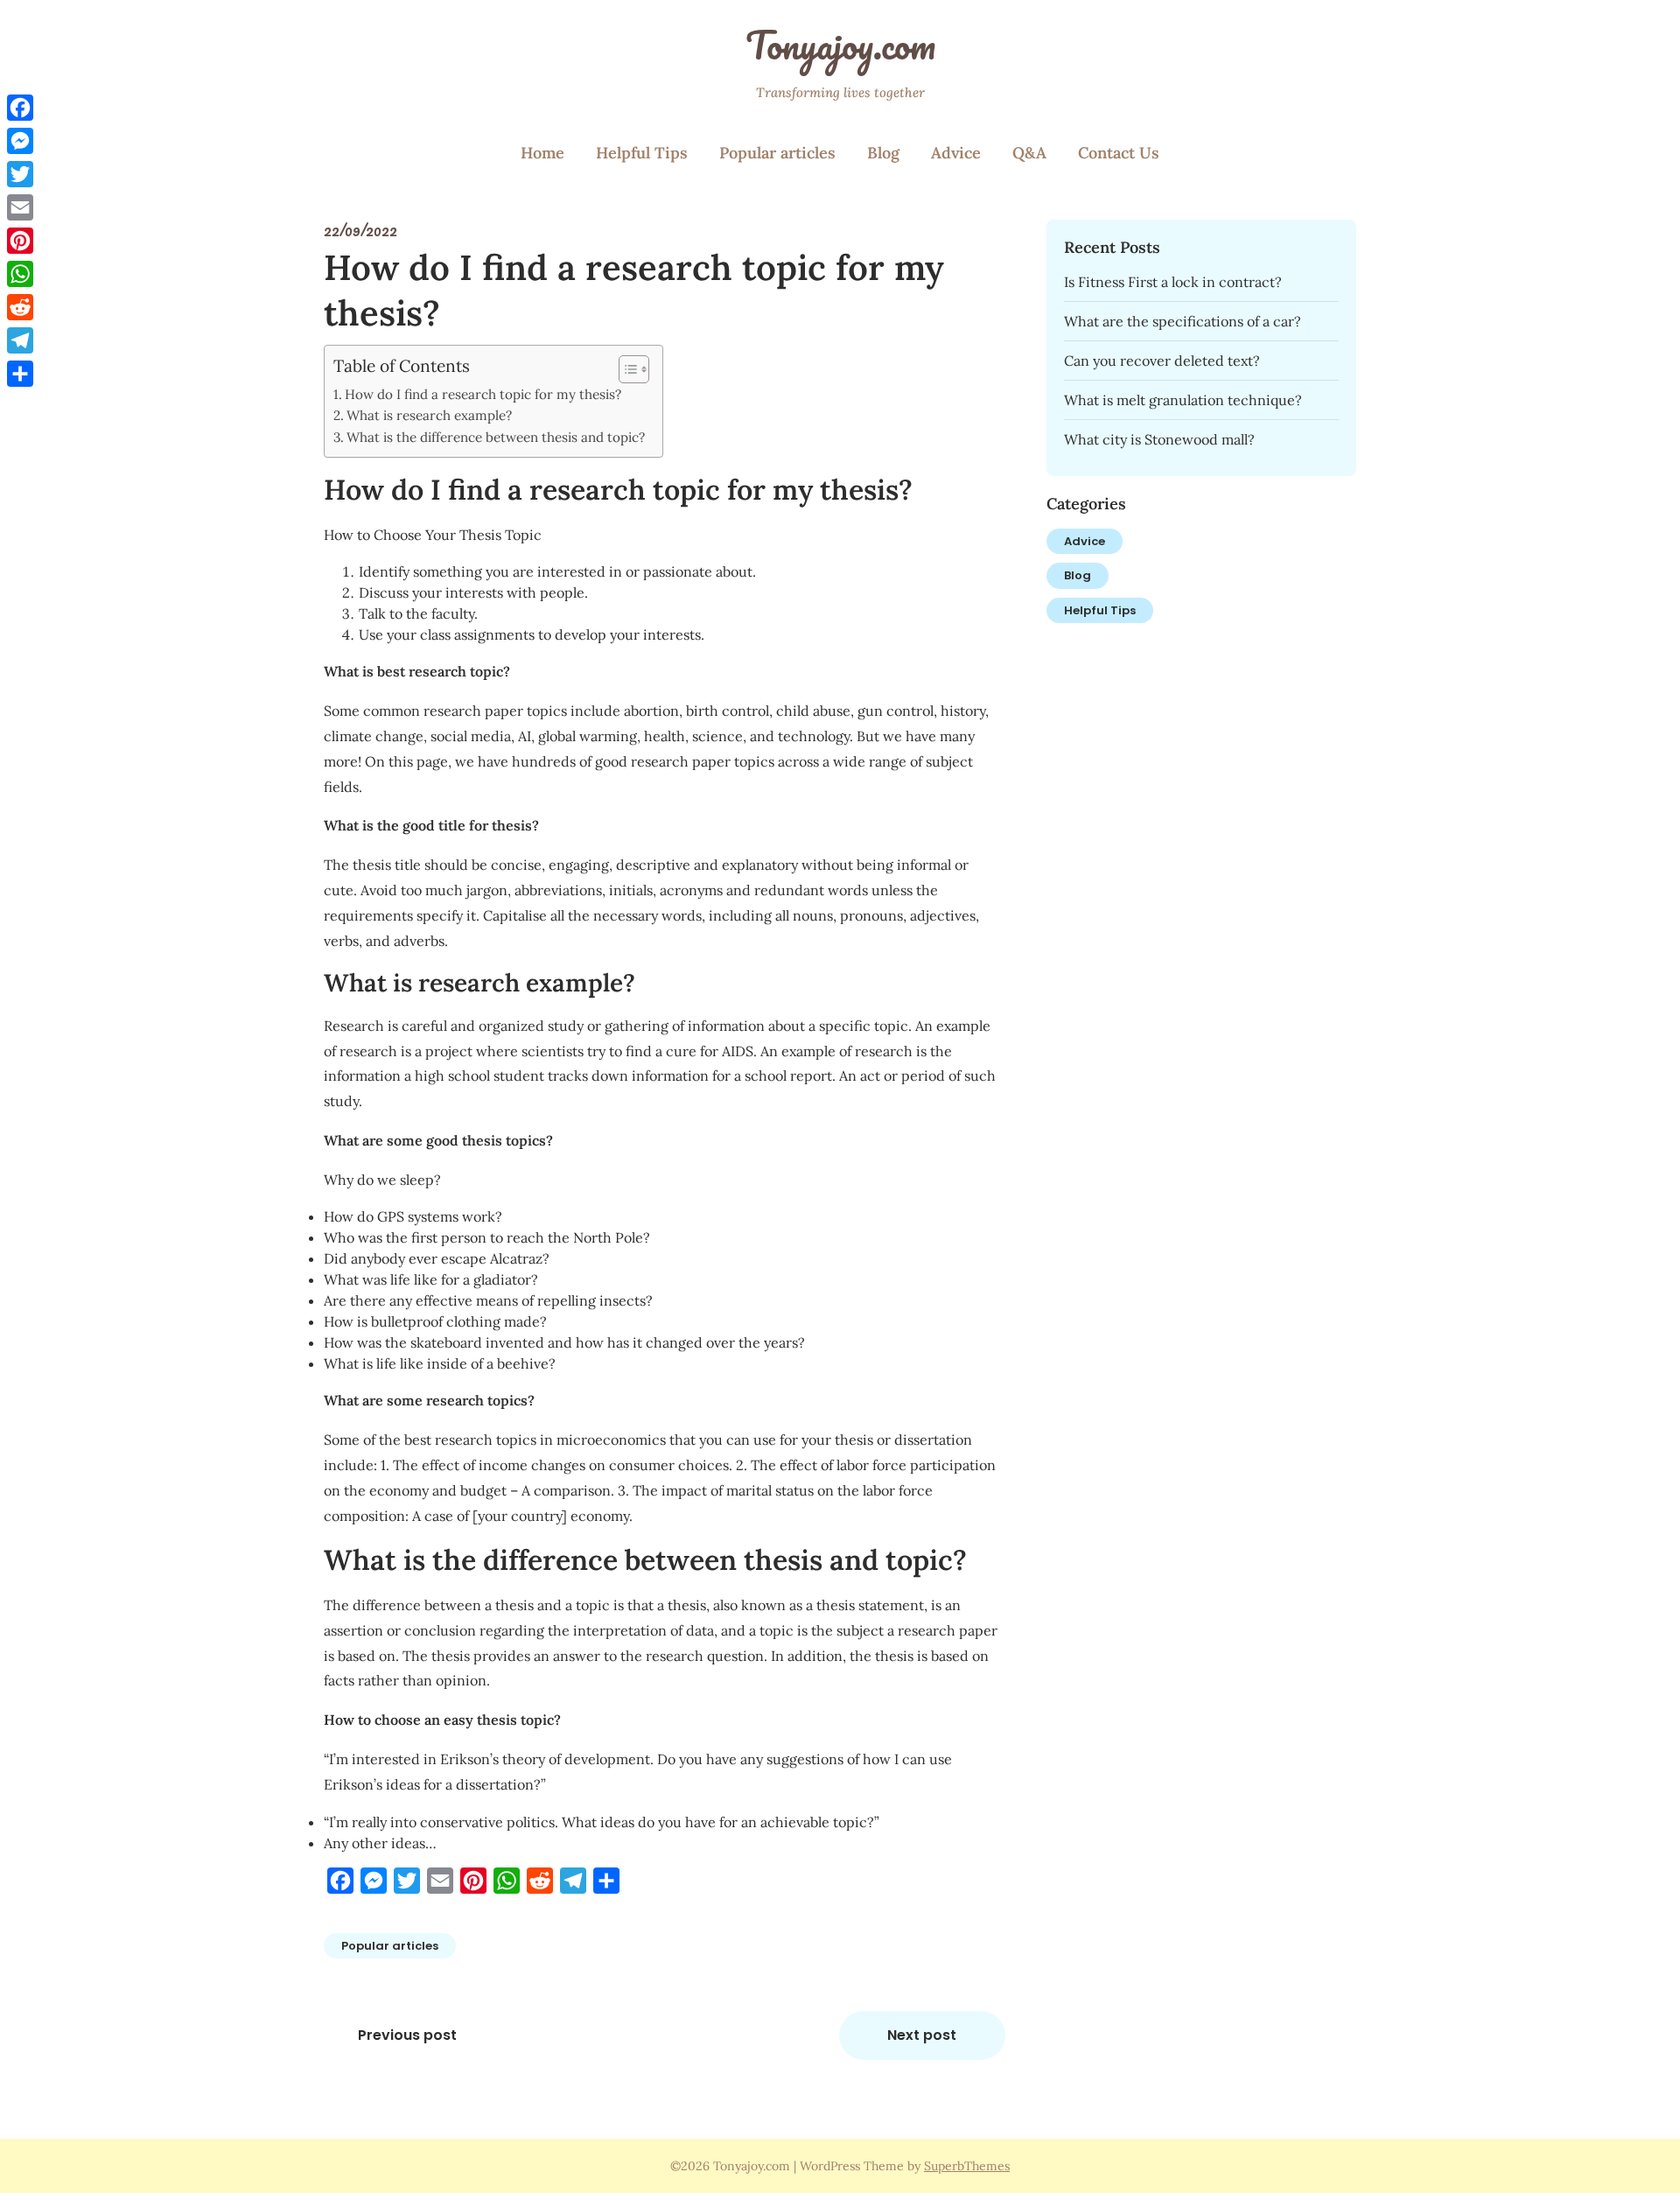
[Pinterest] (20, 241)
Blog (883, 153)
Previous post (407, 2035)
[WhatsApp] (20, 274)
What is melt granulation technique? (1183, 400)
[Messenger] (20, 141)
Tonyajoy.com (840, 45)
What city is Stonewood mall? (1159, 439)
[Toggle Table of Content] (625, 369)
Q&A (1029, 153)
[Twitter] (20, 174)
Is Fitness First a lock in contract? (1173, 282)
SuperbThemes (967, 2166)
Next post (922, 2035)
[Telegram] (20, 340)
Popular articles (777, 153)
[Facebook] (20, 108)
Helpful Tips (642, 153)
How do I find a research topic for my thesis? (483, 394)
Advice (956, 153)
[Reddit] (20, 307)
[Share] (20, 374)
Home (542, 153)
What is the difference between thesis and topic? (496, 437)
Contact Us (1119, 153)
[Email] (20, 207)
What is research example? (429, 415)
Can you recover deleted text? (1162, 361)
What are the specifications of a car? (1183, 321)
